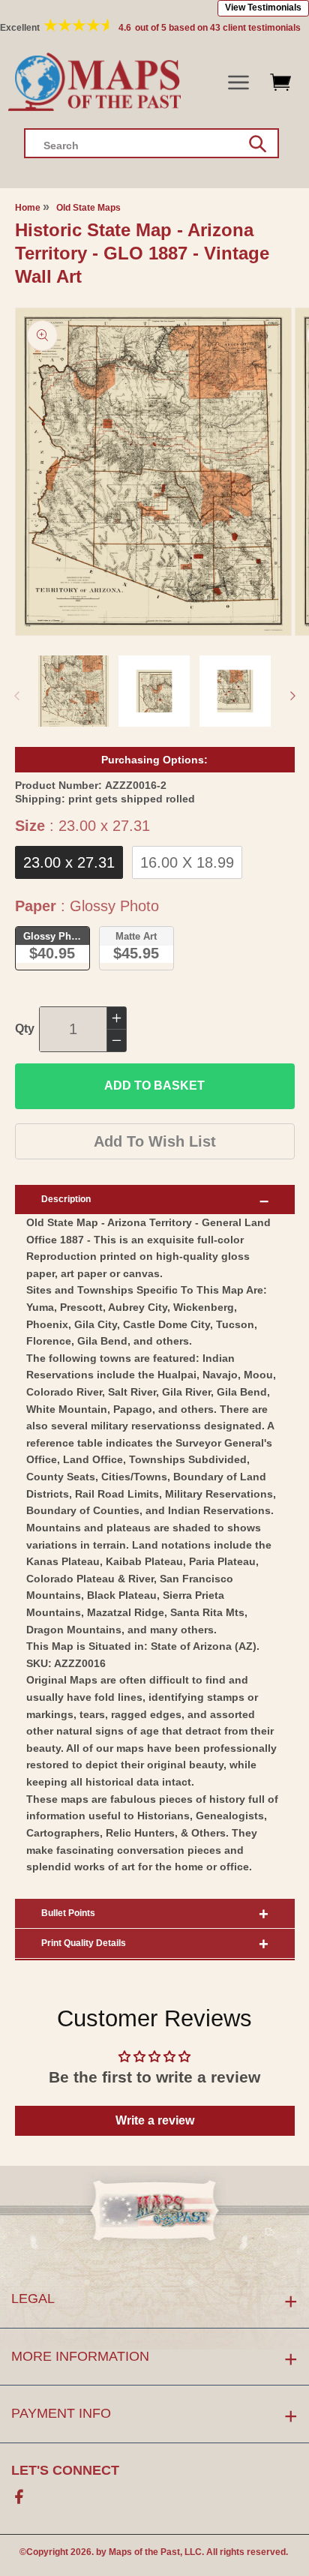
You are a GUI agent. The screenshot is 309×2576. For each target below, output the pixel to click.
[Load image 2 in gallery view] (154, 691)
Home (28, 208)
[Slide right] (292, 696)
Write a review (155, 2120)
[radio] (69, 862)
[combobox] (151, 143)
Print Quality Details (84, 1943)
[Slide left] (16, 696)
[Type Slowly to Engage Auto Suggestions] (258, 144)
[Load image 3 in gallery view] (235, 691)
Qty (25, 1029)
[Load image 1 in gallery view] (74, 691)
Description (66, 1199)
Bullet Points (68, 1913)
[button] (239, 83)
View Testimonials (263, 7)
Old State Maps (88, 208)
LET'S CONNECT (65, 2470)
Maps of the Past (144, 2552)
